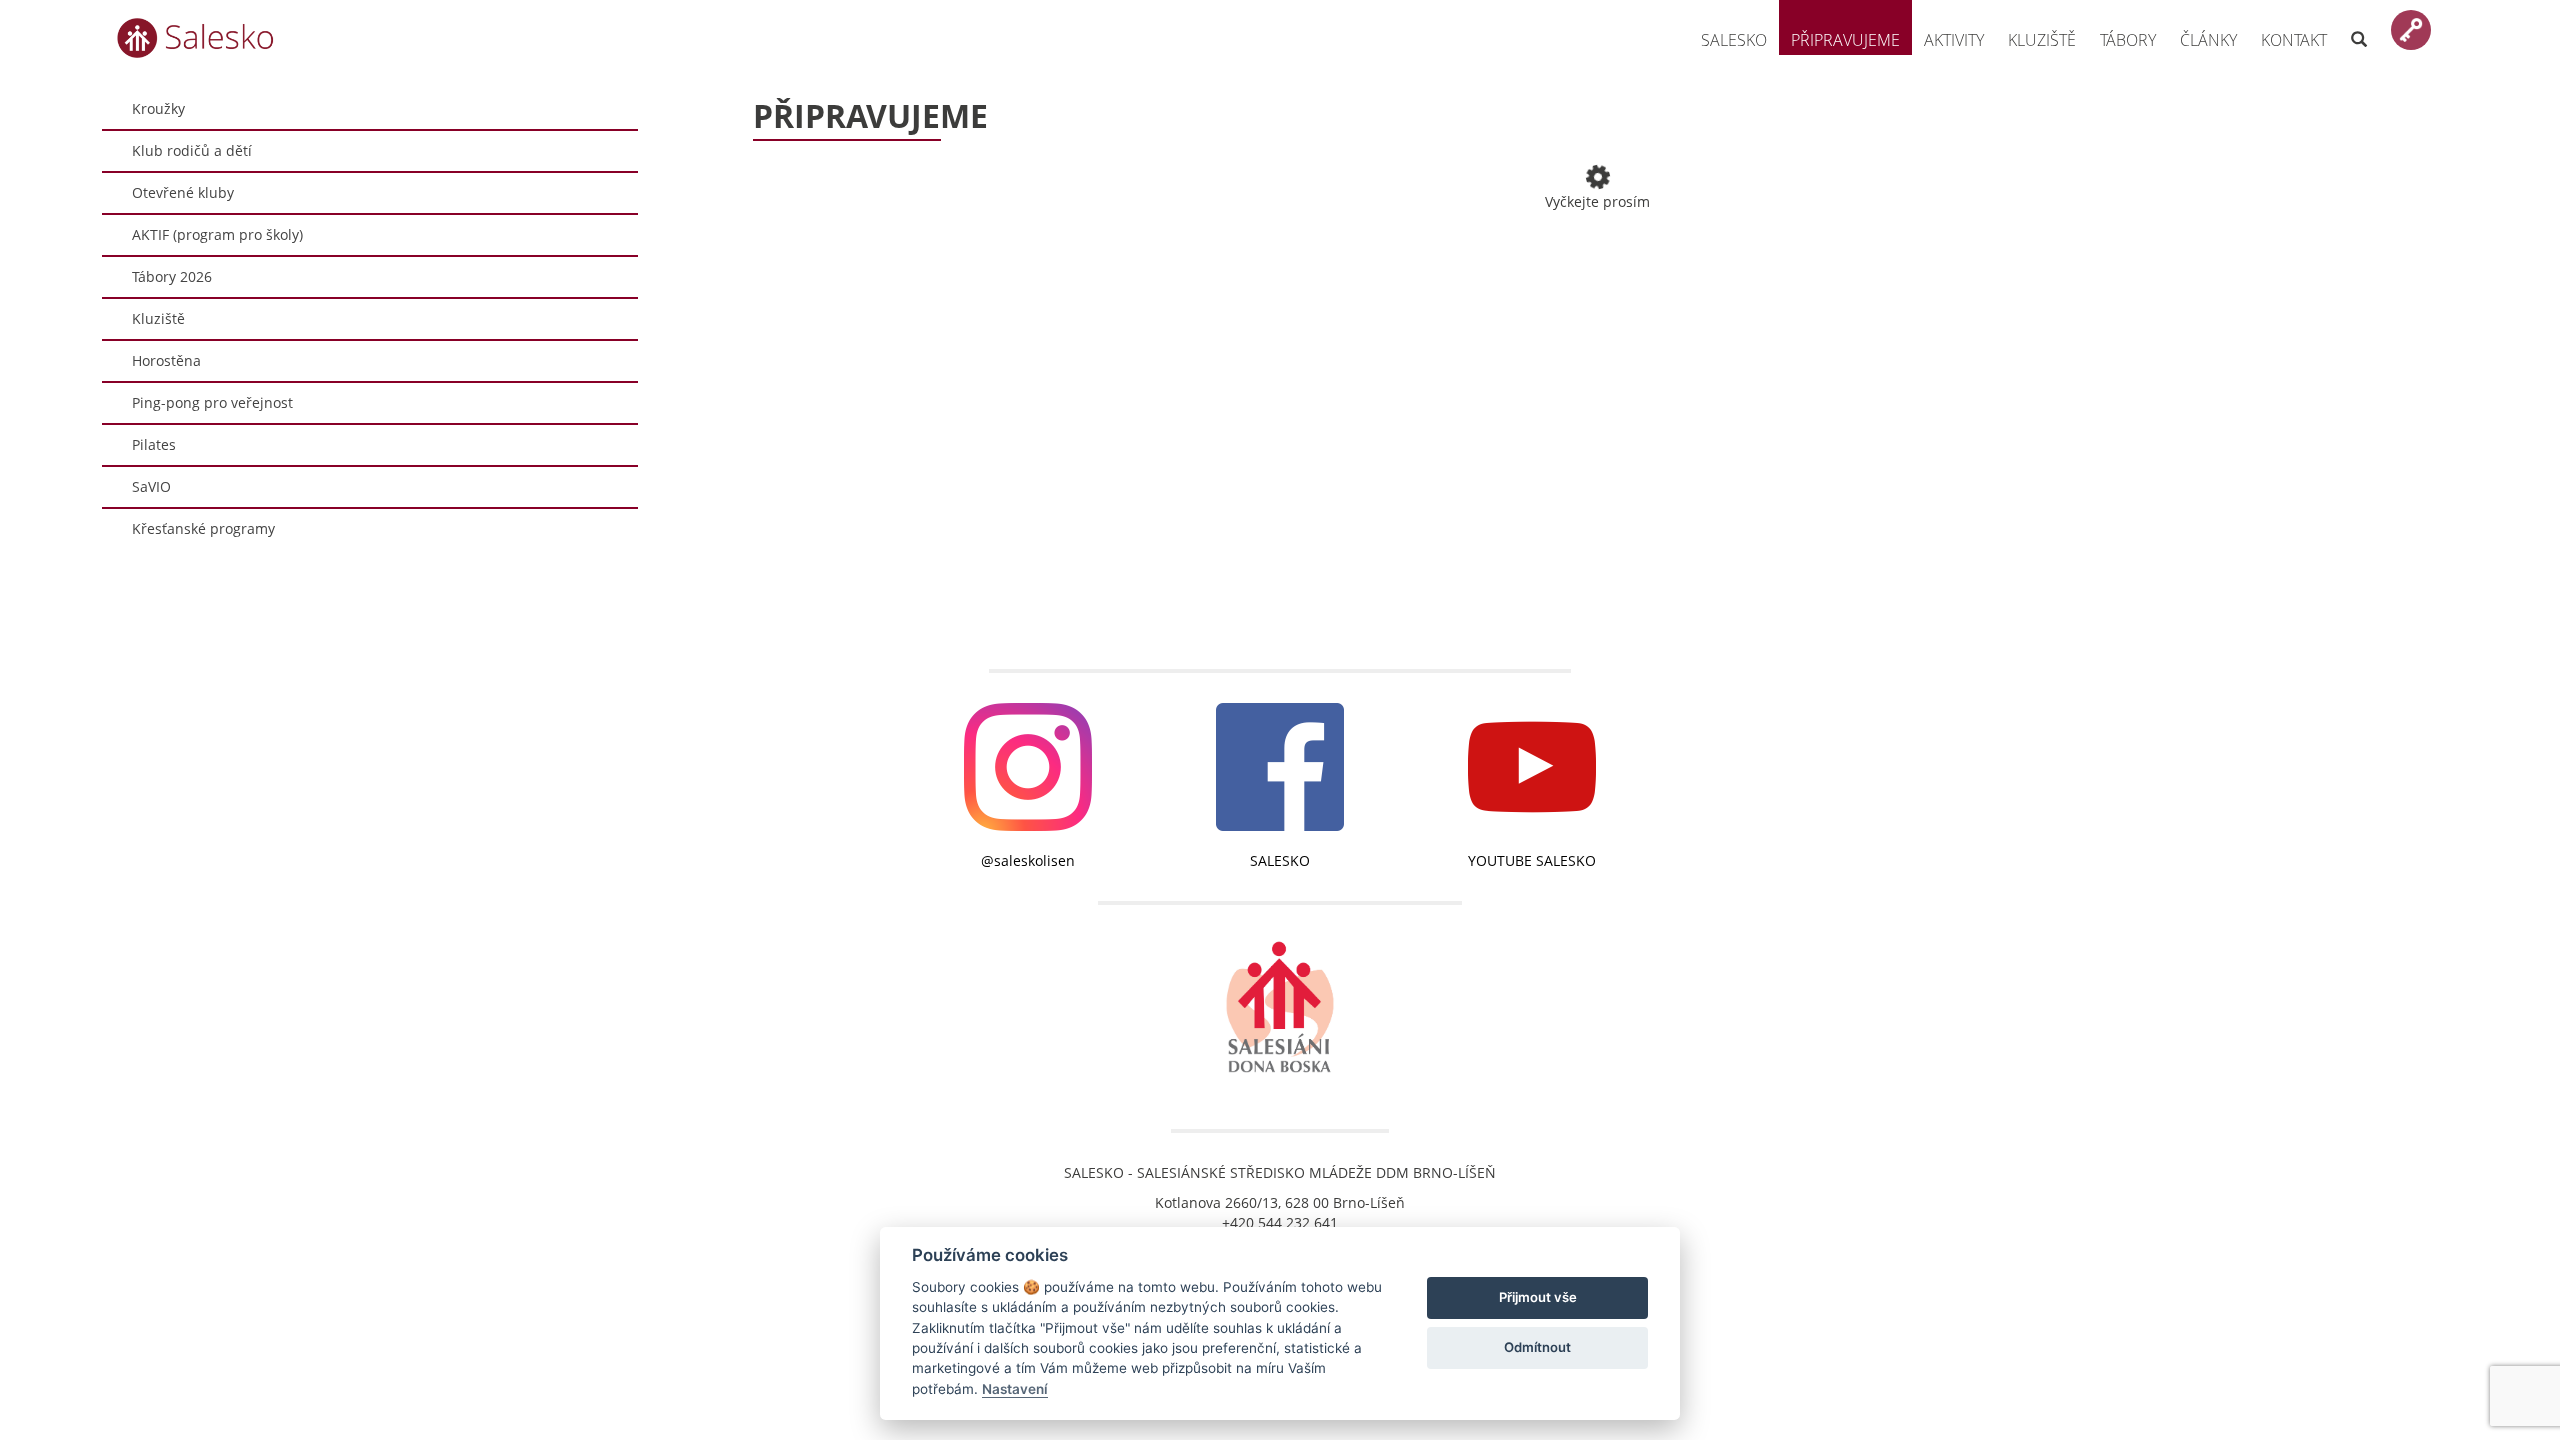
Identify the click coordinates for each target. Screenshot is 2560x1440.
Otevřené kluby (183, 192)
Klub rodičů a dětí (192, 150)
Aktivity (1954, 40)
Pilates (154, 444)
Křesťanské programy (203, 528)
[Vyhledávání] (2359, 27)
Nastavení (1015, 1389)
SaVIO (151, 486)
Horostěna (166, 360)
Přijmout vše (1538, 1297)
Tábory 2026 (172, 276)
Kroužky (158, 108)
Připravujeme (1845, 40)
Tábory (2128, 40)
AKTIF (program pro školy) (217, 234)
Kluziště (2042, 40)
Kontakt (2294, 40)
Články (2208, 40)
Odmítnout (1537, 1347)
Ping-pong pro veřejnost (212, 402)
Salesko (1734, 40)
